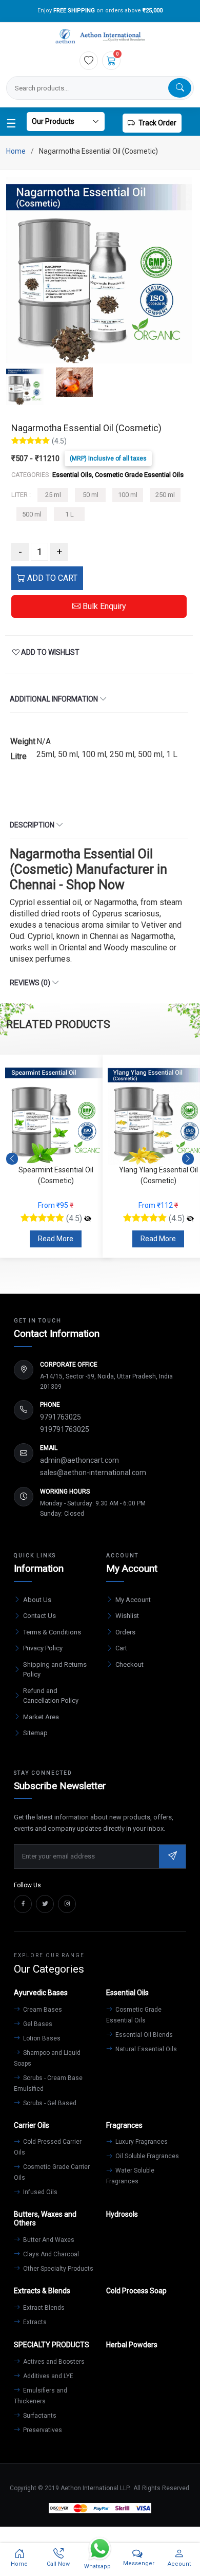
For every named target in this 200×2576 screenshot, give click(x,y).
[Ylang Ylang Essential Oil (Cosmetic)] (190, 1219)
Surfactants (39, 2416)
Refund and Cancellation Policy (51, 1696)
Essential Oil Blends (143, 2035)
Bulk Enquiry (103, 606)
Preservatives (42, 2430)
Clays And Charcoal (50, 2254)
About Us (37, 1600)
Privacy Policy (43, 1648)
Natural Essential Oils (145, 2049)
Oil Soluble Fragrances (146, 2156)
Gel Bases (37, 2024)
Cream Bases (42, 2010)
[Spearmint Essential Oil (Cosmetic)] (88, 1219)
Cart (121, 1648)
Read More (56, 1239)
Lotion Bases (41, 2038)
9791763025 (61, 1417)
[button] (188, 1159)
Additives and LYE (47, 2376)
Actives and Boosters (53, 2362)
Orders (125, 1632)
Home (16, 151)
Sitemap (35, 1733)
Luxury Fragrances (141, 2142)
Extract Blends (43, 2308)
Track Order (157, 123)
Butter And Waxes (48, 2240)
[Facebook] (23, 1904)
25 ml (53, 495)
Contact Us (39, 1616)
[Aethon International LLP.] (100, 37)
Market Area (41, 1717)
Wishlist (127, 1616)
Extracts (34, 2322)
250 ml (165, 495)
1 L (69, 514)
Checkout (129, 1664)
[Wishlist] (89, 61)
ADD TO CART (51, 578)
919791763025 (65, 1429)
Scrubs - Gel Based (49, 2103)
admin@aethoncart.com (79, 1460)
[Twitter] (45, 1904)
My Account (133, 1600)
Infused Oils (39, 2192)
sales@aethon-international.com (93, 1473)
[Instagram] (67, 1904)
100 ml (128, 495)
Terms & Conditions (52, 1632)
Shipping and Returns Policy (55, 1670)
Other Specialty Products (57, 2269)
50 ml (91, 495)
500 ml (32, 514)
